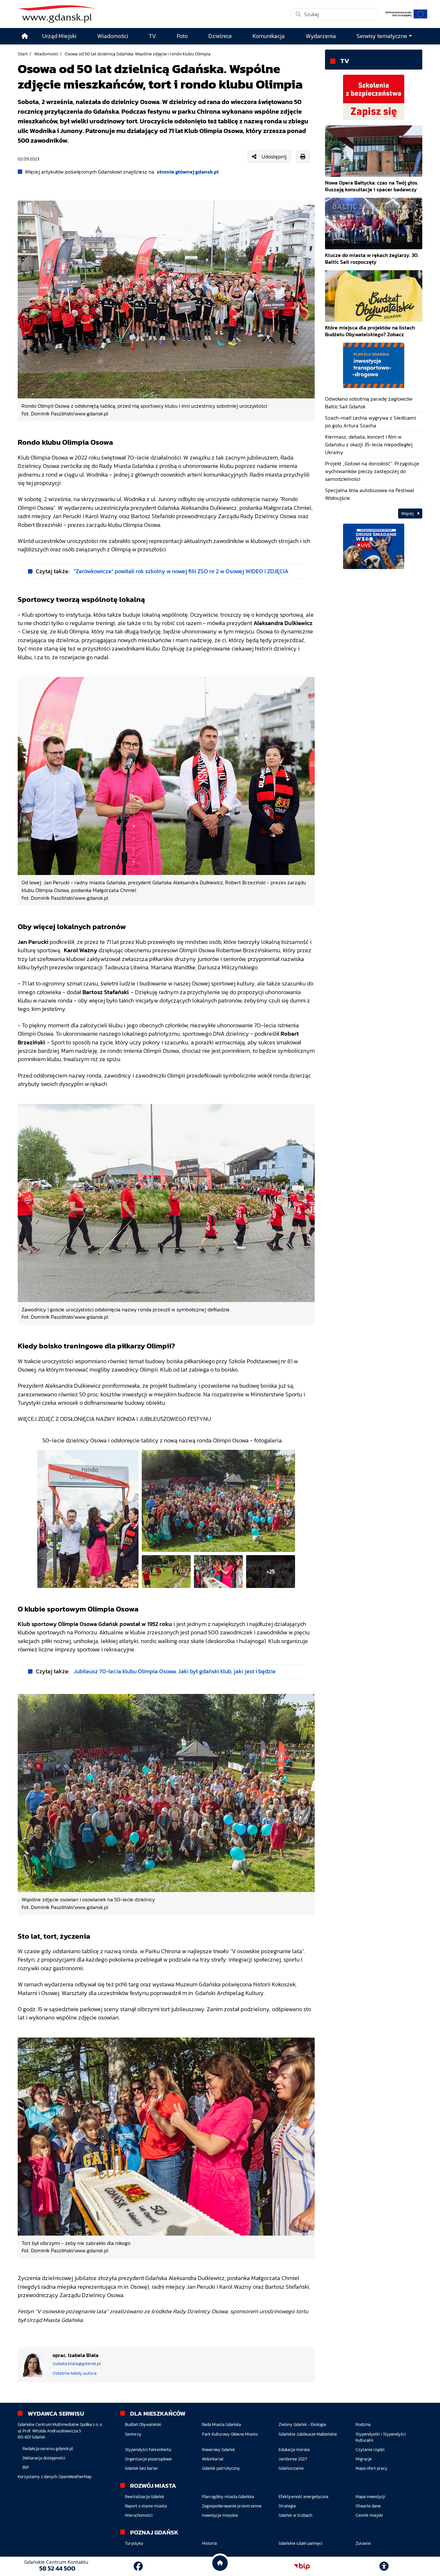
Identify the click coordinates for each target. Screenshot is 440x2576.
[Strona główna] (25, 36)
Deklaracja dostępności (44, 2458)
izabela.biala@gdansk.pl (77, 2364)
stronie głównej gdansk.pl (188, 172)
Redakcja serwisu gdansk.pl (48, 2449)
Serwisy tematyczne (382, 36)
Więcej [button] (408, 513)
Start (23, 54)
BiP (26, 2467)
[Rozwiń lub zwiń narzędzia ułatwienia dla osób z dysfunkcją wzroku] (384, 2566)
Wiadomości (46, 54)
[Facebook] (138, 2566)
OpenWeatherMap (75, 2477)
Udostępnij (274, 157)
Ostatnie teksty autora (75, 2373)
